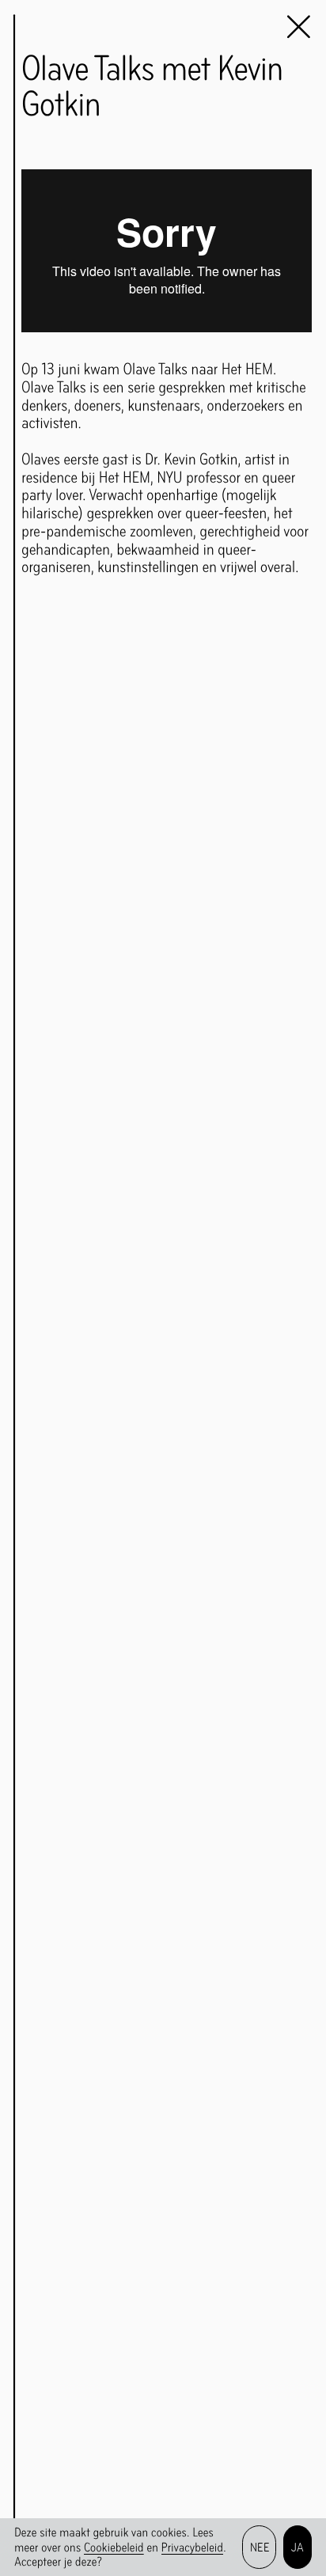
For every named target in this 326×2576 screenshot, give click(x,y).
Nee (260, 2547)
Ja (298, 2547)
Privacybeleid (192, 2547)
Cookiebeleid (114, 2547)
